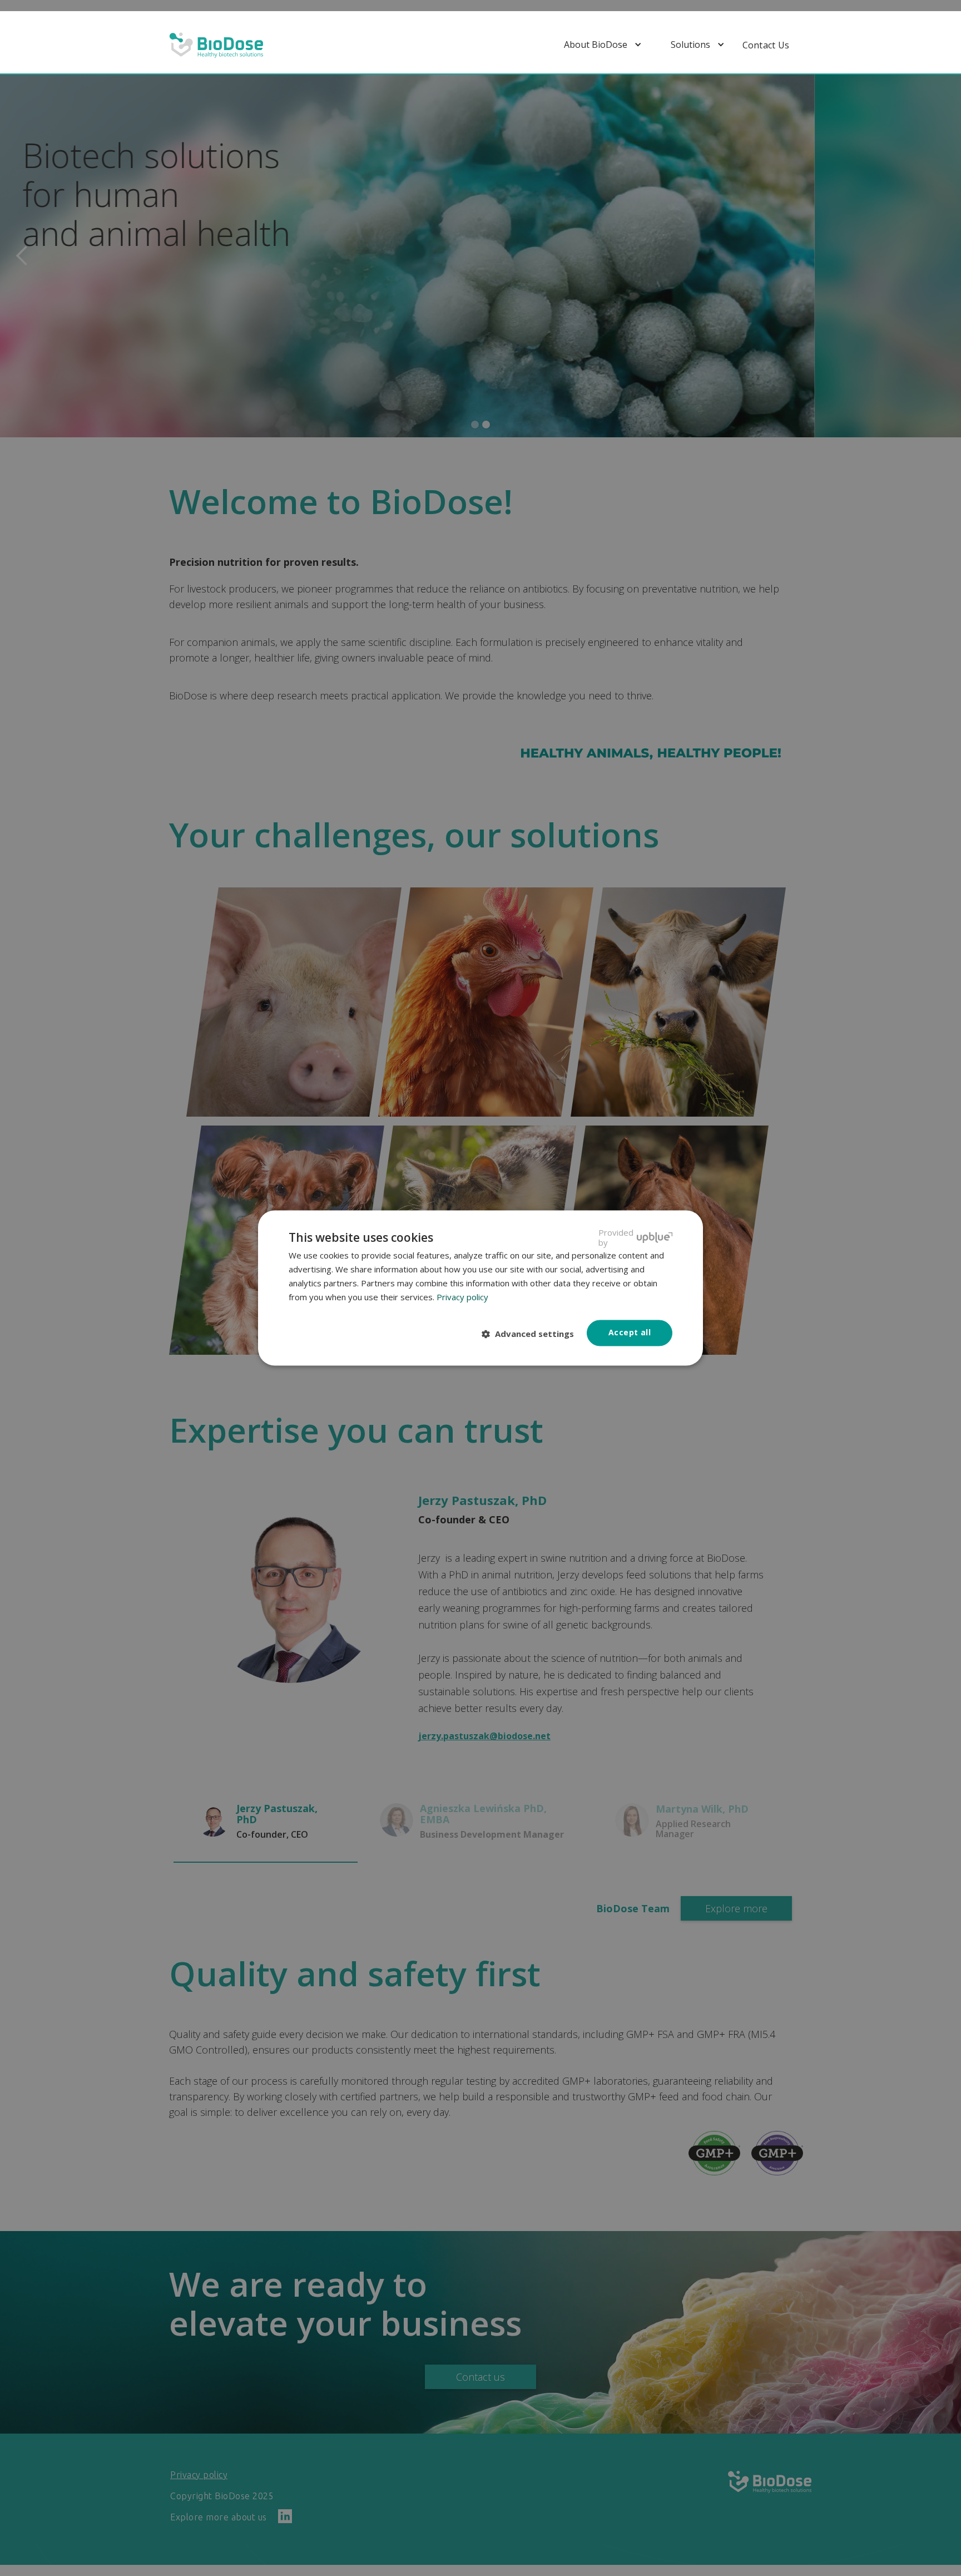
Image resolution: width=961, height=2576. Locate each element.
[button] (606, 45)
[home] (216, 45)
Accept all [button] (630, 1333)
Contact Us (766, 45)
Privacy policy (462, 1297)
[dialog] (481, 1288)
